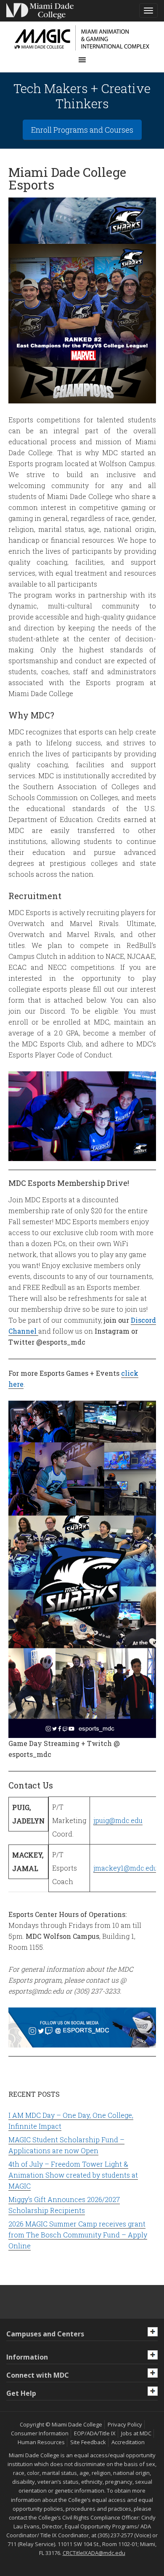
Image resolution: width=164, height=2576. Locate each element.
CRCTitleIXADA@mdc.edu (94, 2553)
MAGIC (82, 38)
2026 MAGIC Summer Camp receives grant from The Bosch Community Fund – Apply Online (78, 2235)
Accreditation (128, 2442)
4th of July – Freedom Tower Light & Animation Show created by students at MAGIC (73, 2175)
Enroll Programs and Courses (82, 130)
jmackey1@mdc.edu (125, 1868)
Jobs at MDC (136, 2433)
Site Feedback (88, 2442)
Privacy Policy (125, 2424)
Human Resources (41, 2442)
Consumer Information (40, 2433)
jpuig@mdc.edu (118, 1820)
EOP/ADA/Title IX (95, 2433)
